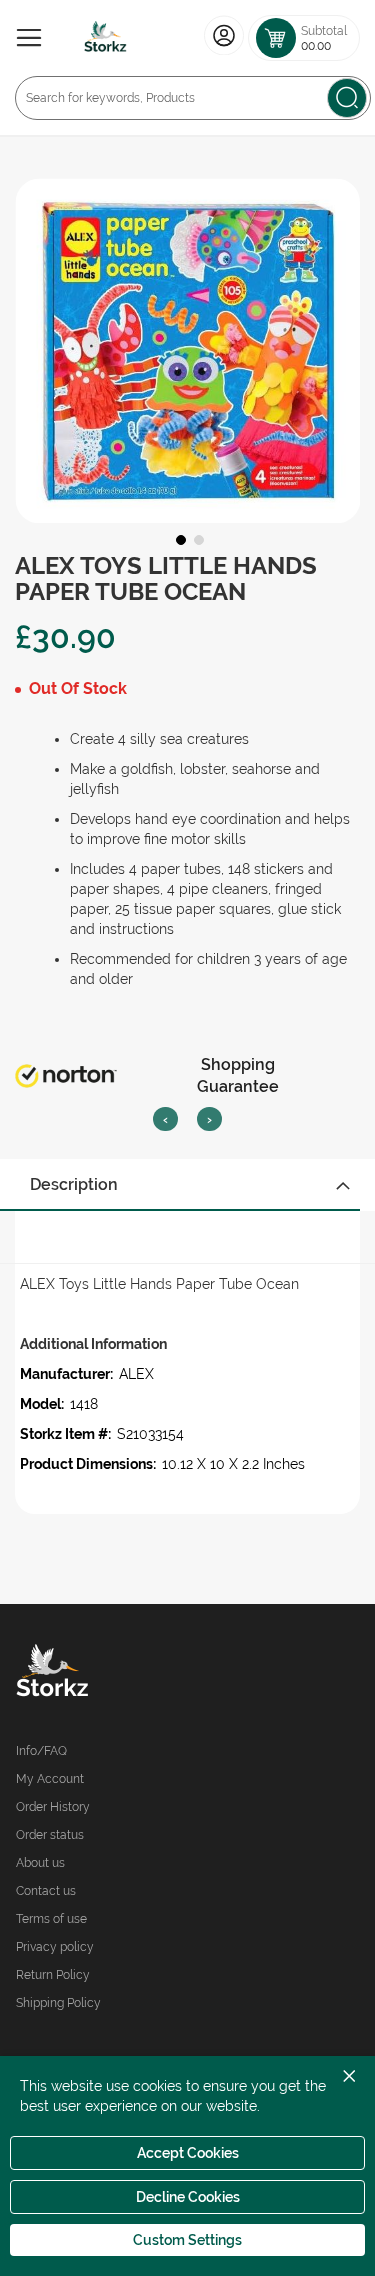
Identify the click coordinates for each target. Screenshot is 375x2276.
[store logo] (106, 38)
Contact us (46, 1891)
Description (74, 1184)
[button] (179, 538)
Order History (53, 1807)
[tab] (187, 1185)
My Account (50, 1779)
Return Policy (53, 1975)
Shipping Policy (58, 2003)
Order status (50, 1835)
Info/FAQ (41, 1751)
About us (40, 1863)
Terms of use (51, 1919)
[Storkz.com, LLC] (102, 1673)
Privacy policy (55, 1947)
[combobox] (193, 98)
